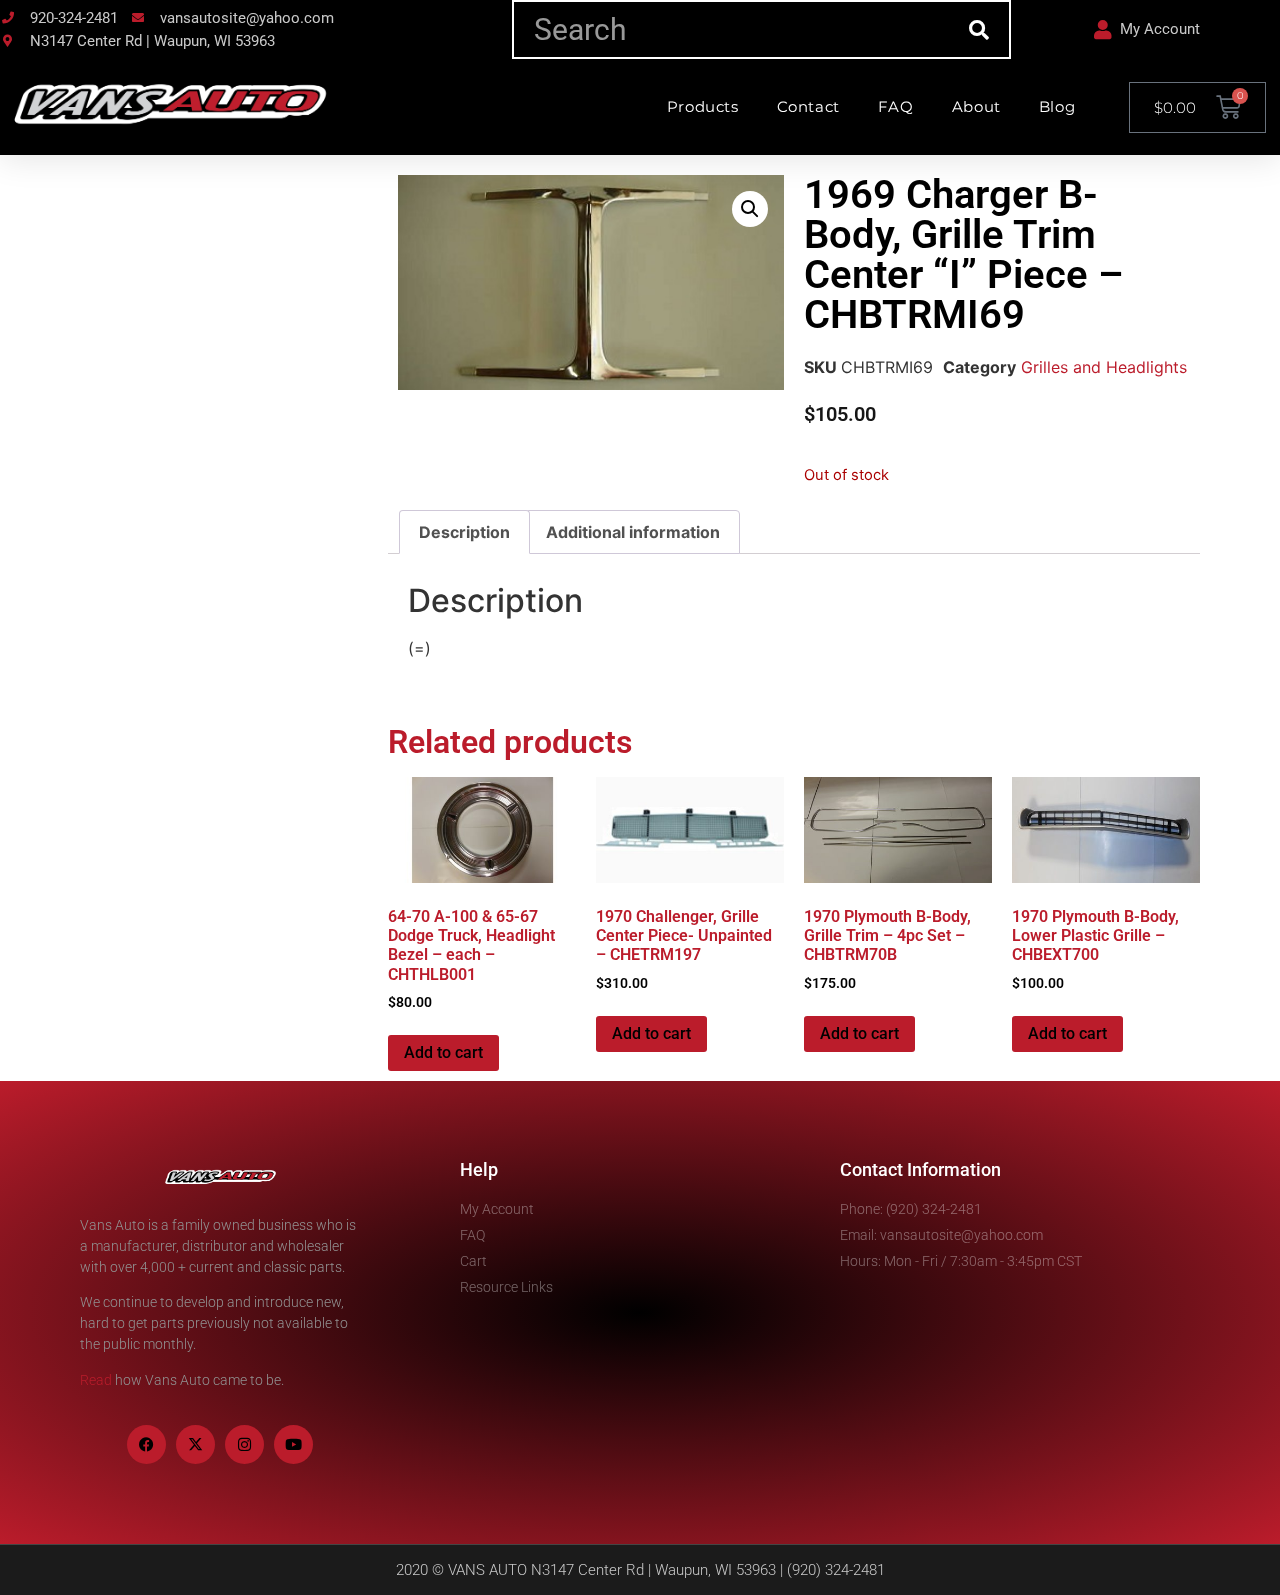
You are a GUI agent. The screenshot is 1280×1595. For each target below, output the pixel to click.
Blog (1057, 106)
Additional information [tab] (633, 532)
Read (96, 1380)
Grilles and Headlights (1104, 367)
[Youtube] (293, 1444)
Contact (808, 106)
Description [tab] (464, 532)
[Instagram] (244, 1444)
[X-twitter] (195, 1444)
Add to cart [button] (443, 1052)
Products (703, 106)
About (976, 106)
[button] (750, 209)
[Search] (979, 29)
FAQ (896, 106)
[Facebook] (146, 1444)
